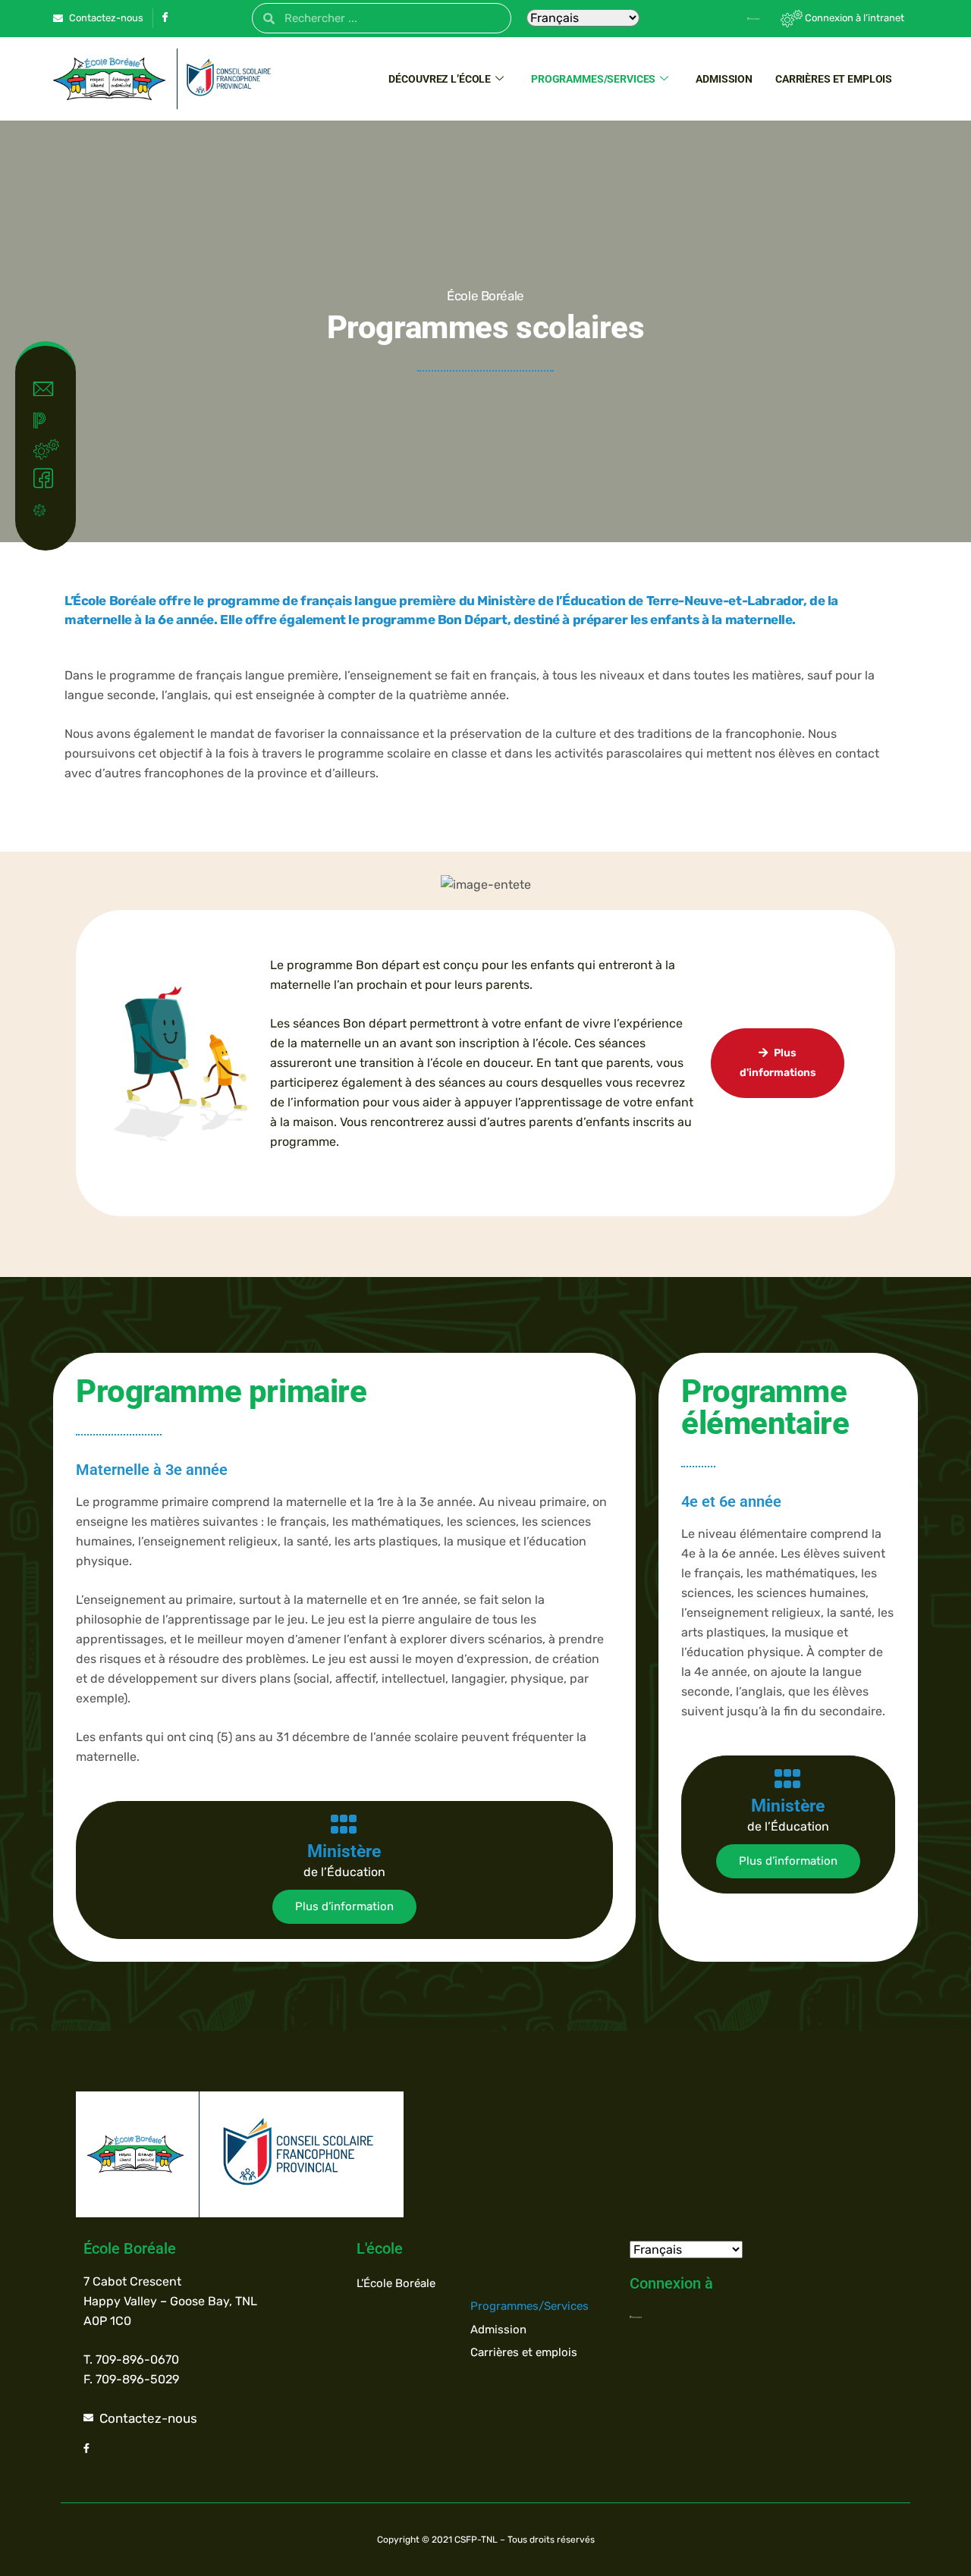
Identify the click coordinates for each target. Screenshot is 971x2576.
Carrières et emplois (834, 79)
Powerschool (55, 420)
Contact (61, 389)
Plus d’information (344, 1906)
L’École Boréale (396, 2283)
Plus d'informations (778, 1063)
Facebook (61, 479)
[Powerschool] (727, 18)
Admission (724, 79)
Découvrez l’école (440, 79)
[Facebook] (165, 19)
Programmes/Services (593, 79)
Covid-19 (55, 509)
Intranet (64, 449)
